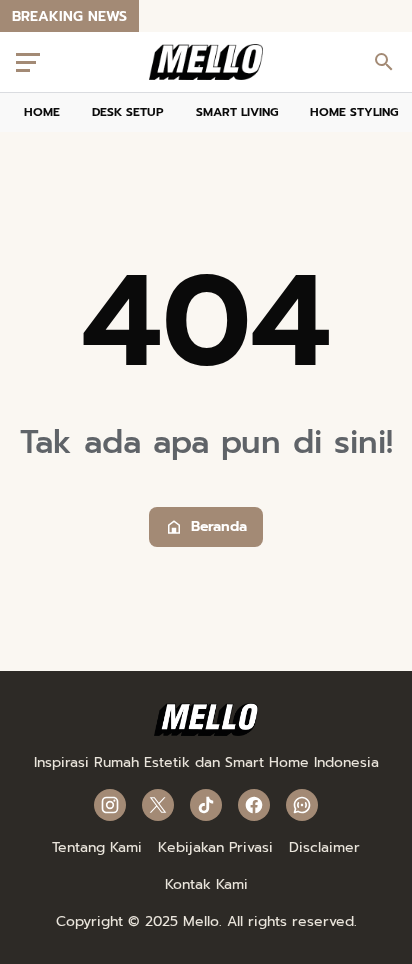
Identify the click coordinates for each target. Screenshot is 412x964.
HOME (42, 112)
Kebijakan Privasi (215, 847)
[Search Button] (384, 62)
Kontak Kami (206, 884)
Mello (201, 921)
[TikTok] (206, 805)
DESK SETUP (128, 112)
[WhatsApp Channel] (302, 805)
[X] (158, 805)
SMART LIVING (237, 112)
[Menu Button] (28, 62)
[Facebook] (254, 805)
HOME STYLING (354, 112)
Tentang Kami (97, 847)
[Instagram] (110, 805)
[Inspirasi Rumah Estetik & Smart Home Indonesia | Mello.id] (206, 62)
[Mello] (206, 731)
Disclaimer (324, 847)
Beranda (219, 526)
